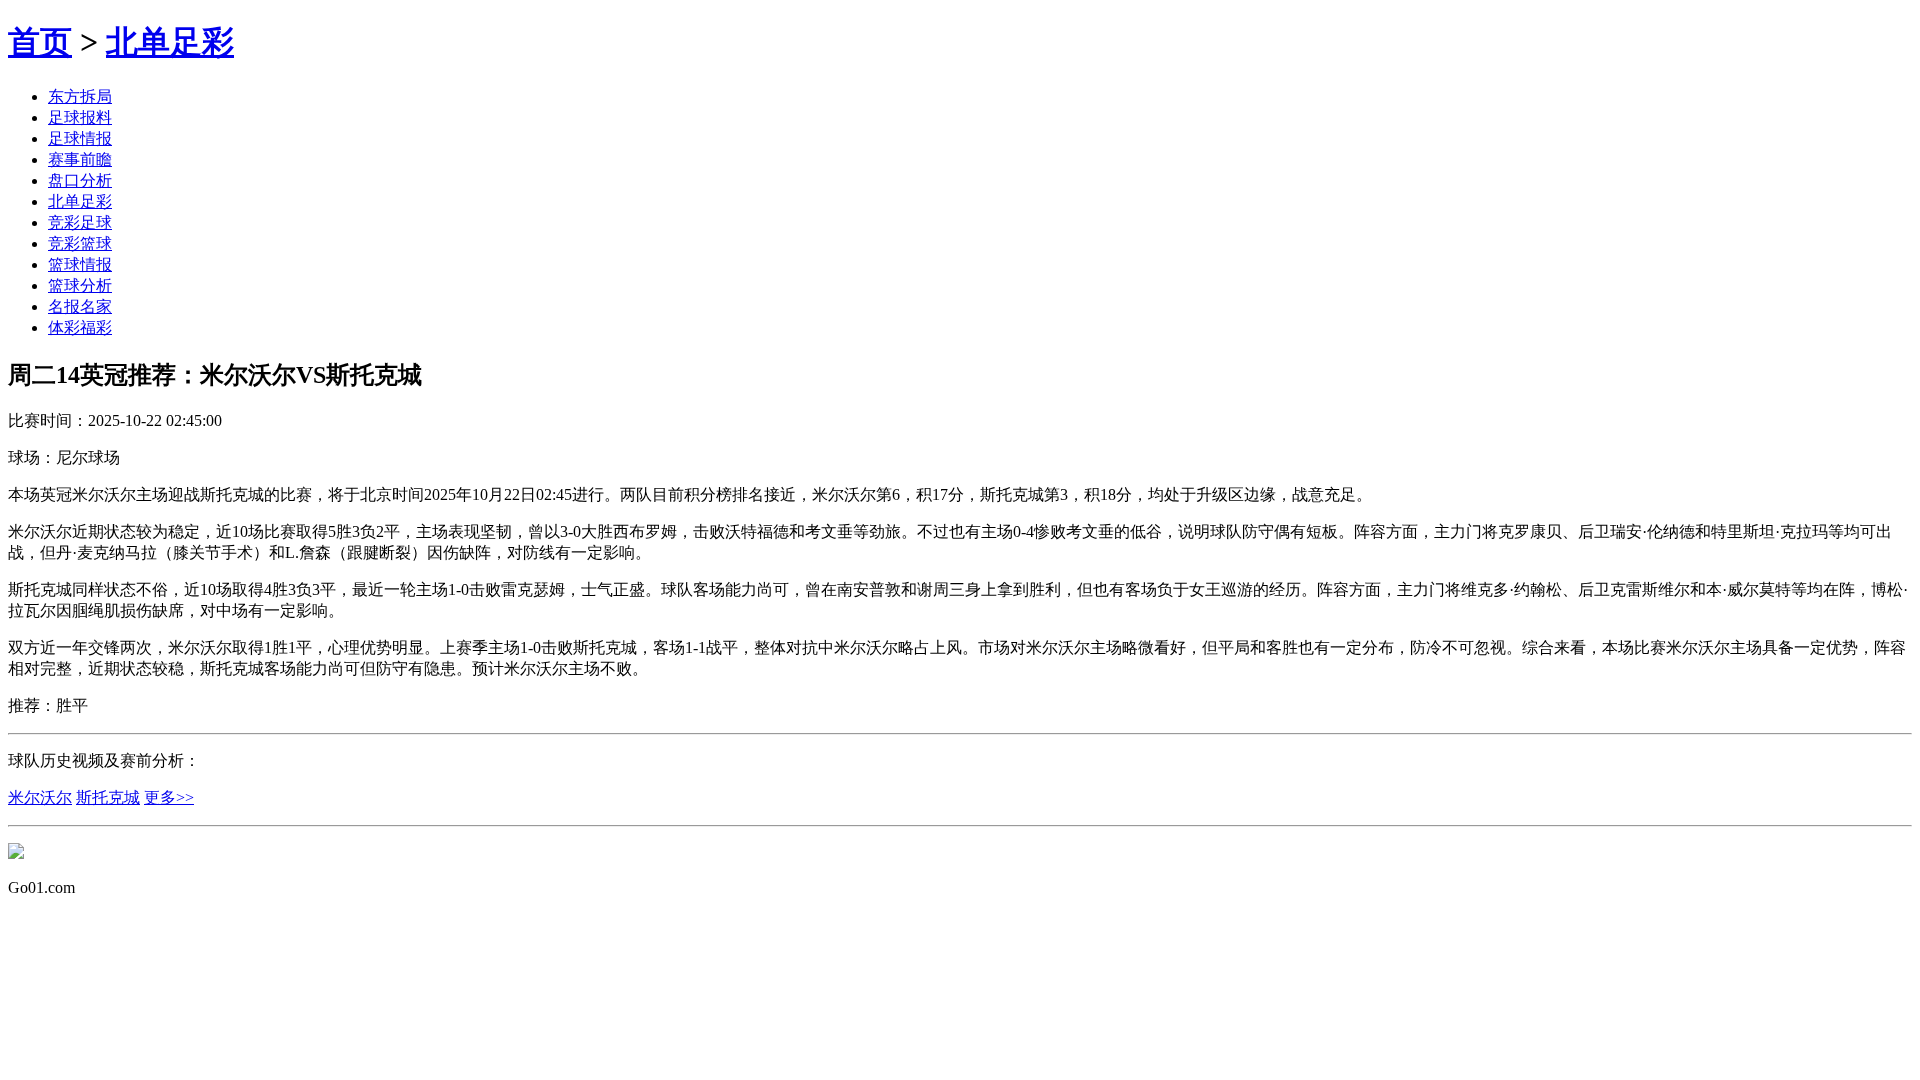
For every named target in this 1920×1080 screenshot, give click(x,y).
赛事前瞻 (80, 159)
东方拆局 (80, 96)
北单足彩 (170, 42)
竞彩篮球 (80, 243)
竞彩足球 (80, 222)
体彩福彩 (80, 327)
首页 (40, 42)
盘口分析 (80, 180)
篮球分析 (80, 285)
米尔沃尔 (40, 797)
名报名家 (80, 306)
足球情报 (80, 138)
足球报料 (80, 117)
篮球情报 (80, 264)
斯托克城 (108, 797)
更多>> (169, 797)
